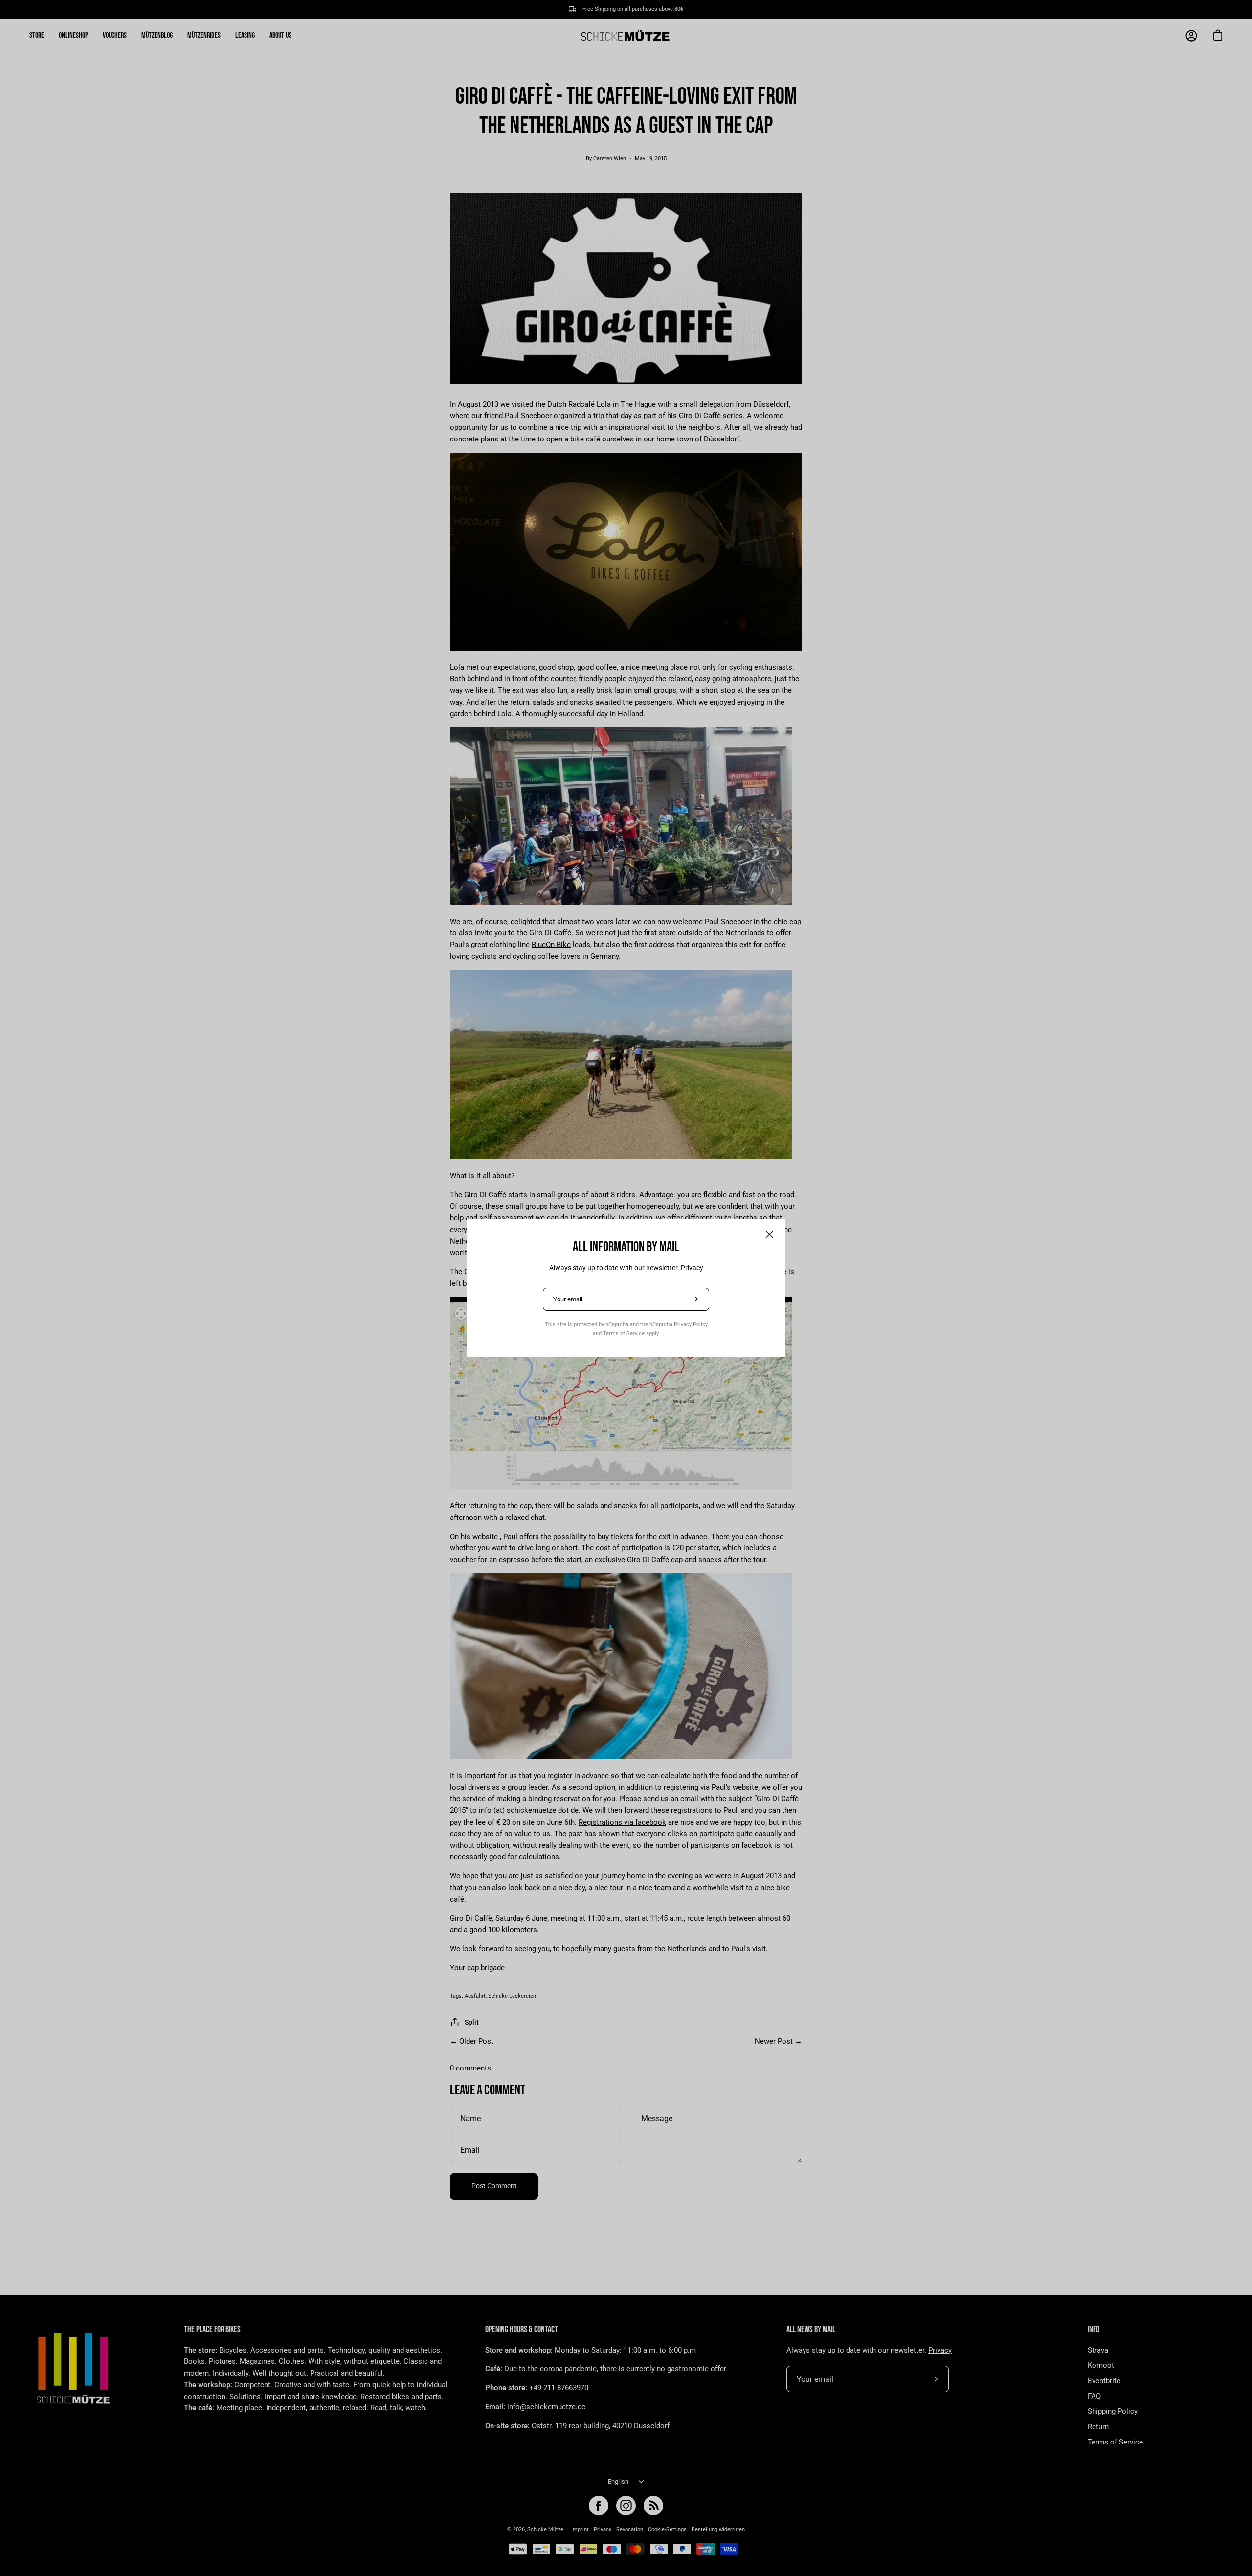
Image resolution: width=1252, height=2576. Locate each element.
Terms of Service (624, 1333)
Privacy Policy (691, 1324)
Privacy (692, 1268)
